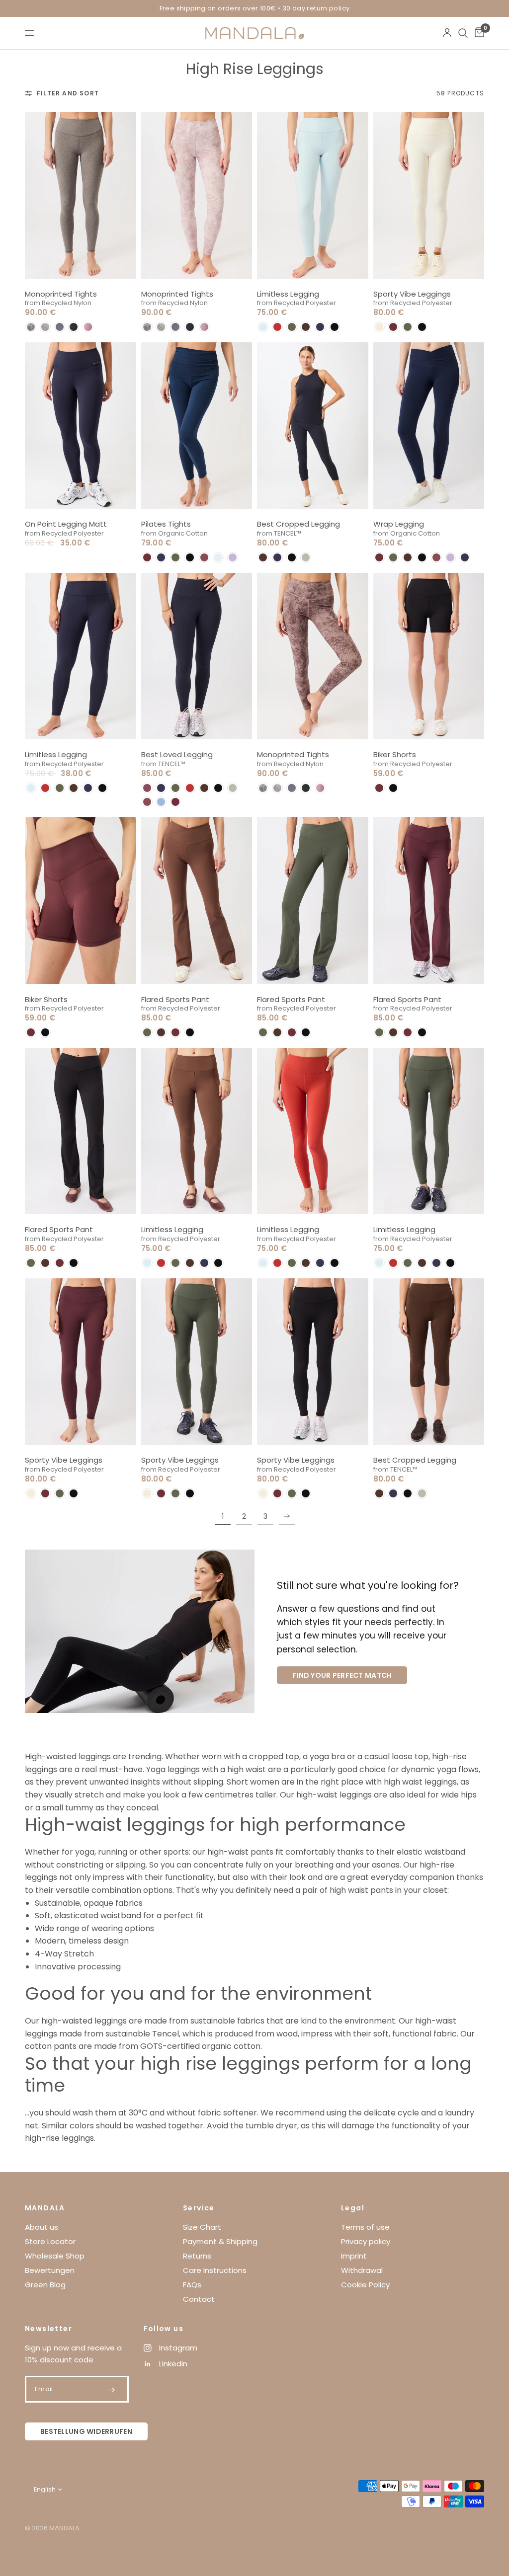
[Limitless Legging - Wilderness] (197, 1131)
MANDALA (45, 2208)
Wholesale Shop (55, 2256)
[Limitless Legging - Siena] (313, 1131)
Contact (199, 2299)
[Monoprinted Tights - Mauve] (197, 195)
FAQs (192, 2285)
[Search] (463, 33)
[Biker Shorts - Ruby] (81, 900)
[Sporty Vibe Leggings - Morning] (429, 195)
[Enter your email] (111, 2390)
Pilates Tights (166, 524)
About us (42, 2227)
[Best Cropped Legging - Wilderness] (429, 1362)
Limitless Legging (288, 294)
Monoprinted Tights (61, 294)
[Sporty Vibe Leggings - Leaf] (197, 1362)
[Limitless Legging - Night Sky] (81, 656)
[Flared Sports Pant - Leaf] (313, 900)
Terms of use (365, 2227)
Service (199, 2208)
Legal (353, 2208)
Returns (197, 2256)
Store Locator (50, 2241)
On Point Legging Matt (66, 524)
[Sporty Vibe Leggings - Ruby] (81, 1362)
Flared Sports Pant (175, 999)
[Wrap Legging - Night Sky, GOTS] (429, 426)
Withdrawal (362, 2270)
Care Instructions (215, 2270)
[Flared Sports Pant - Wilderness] (197, 900)
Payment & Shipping (220, 2241)
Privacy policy (366, 2241)
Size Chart (202, 2227)
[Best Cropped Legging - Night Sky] (313, 426)
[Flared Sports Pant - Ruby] (429, 900)
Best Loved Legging (177, 754)
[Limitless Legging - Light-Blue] (313, 195)
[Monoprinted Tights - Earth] (313, 656)
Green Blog (45, 2285)
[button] (31, 327)
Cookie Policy (365, 2285)
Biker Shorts (395, 754)
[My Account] (447, 33)
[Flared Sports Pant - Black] (81, 1131)
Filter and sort (68, 93)
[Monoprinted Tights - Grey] (81, 195)
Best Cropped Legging (298, 524)
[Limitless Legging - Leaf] (429, 1131)
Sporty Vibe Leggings (412, 294)
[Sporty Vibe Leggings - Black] (313, 1362)
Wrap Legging (399, 524)
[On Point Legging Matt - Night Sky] (81, 426)
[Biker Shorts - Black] (429, 656)
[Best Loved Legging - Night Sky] (197, 656)
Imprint (354, 2256)
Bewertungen (50, 2270)
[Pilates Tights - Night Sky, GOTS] (197, 426)
